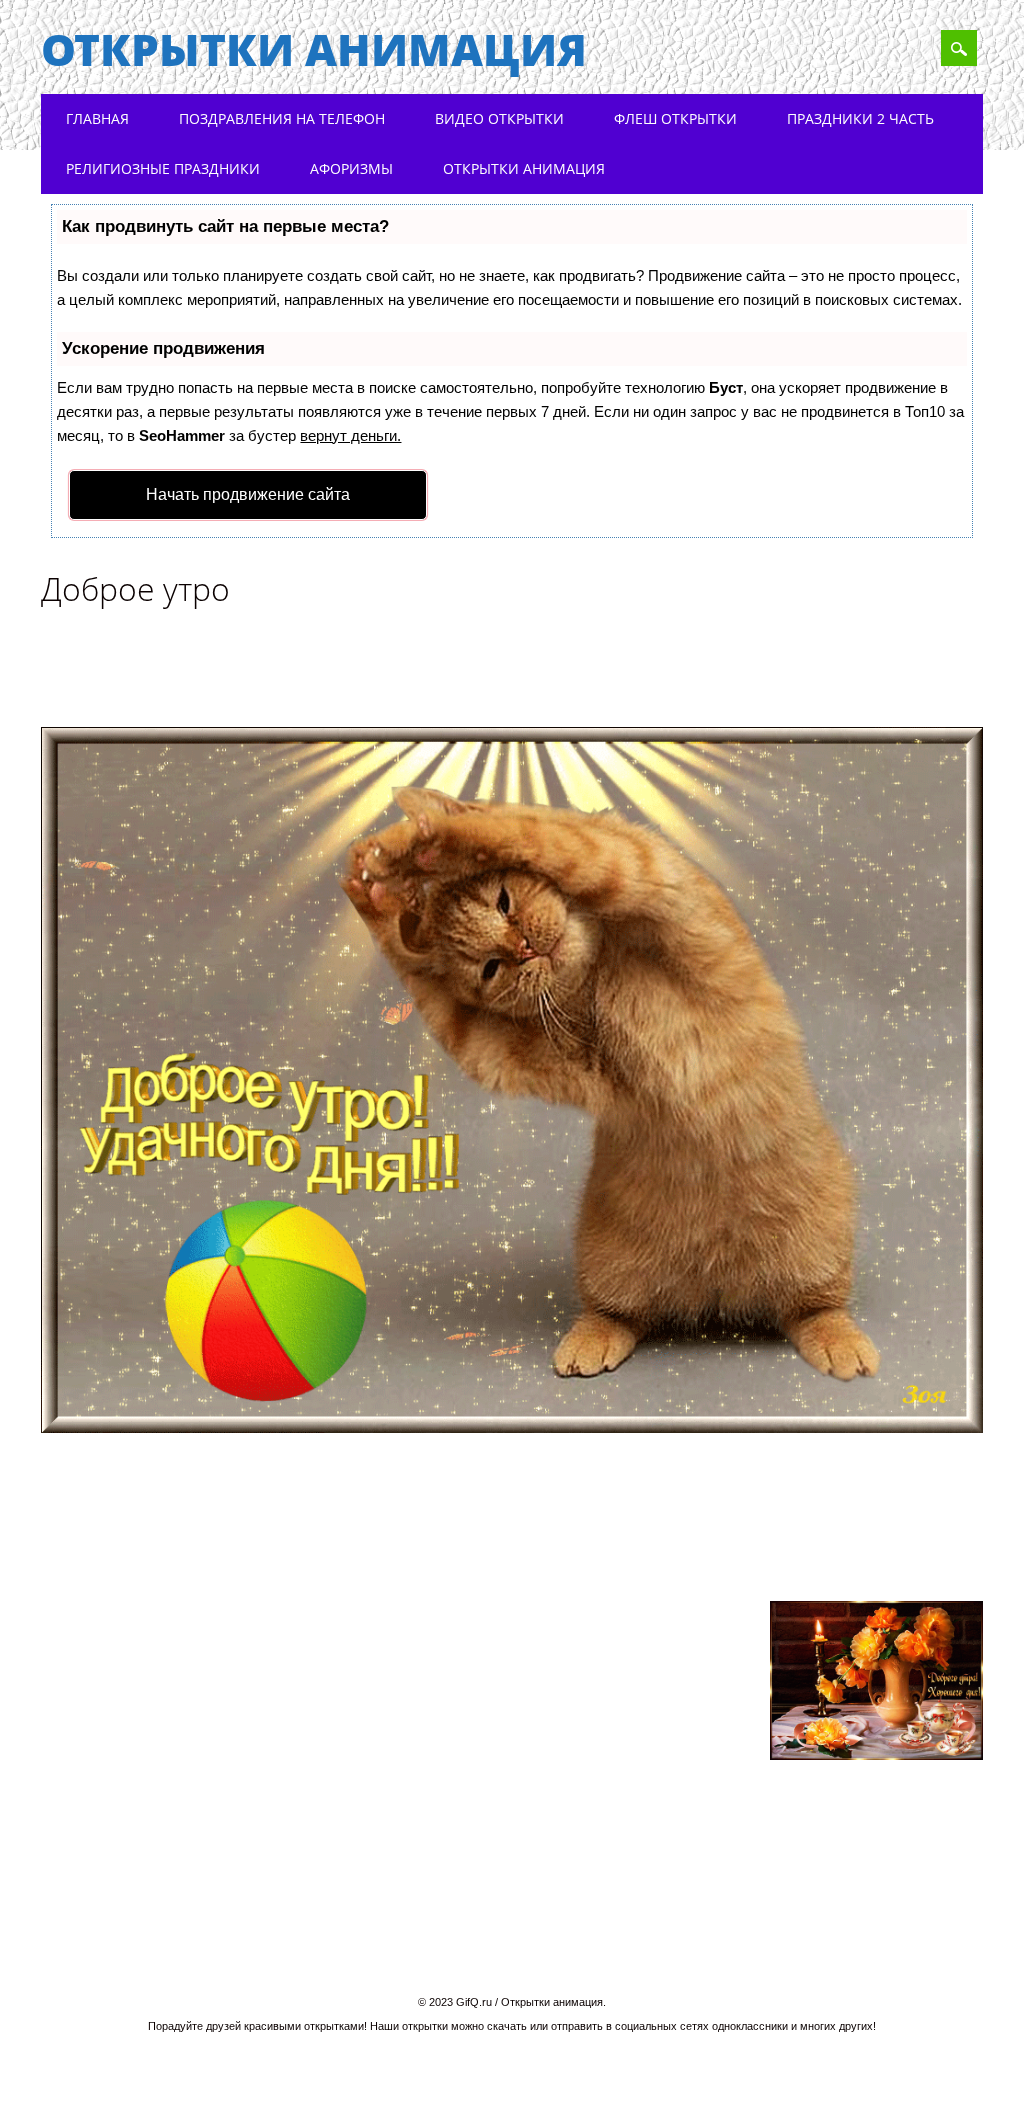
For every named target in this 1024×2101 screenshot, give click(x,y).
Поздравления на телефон (282, 118)
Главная (97, 118)
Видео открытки (499, 118)
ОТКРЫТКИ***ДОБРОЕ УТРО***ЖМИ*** (488, 1523)
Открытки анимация (314, 49)
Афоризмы (351, 168)
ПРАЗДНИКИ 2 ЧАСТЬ (860, 118)
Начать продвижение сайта (248, 494)
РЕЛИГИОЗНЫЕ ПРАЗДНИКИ (163, 168)
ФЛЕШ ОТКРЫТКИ (675, 118)
